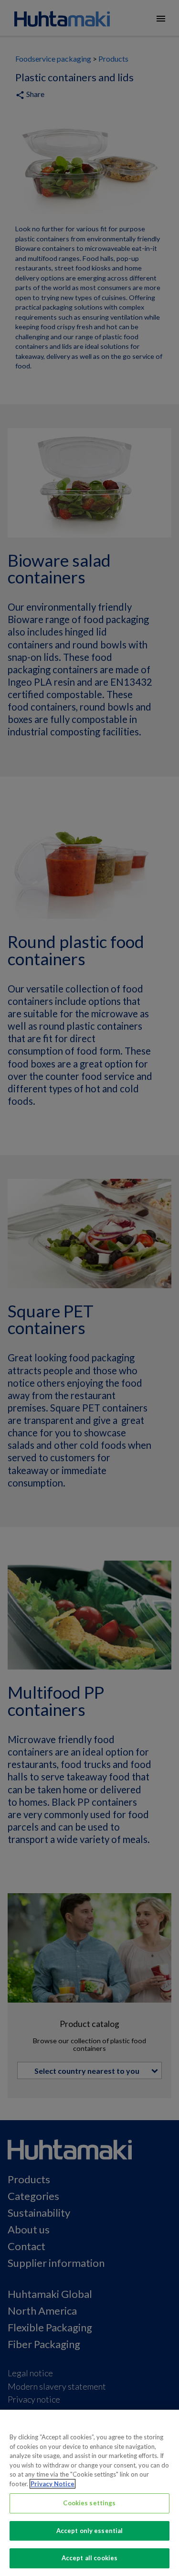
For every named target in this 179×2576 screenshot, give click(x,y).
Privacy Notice (53, 2484)
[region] (89, 2493)
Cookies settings (89, 2503)
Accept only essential (90, 2531)
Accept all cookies (89, 2558)
